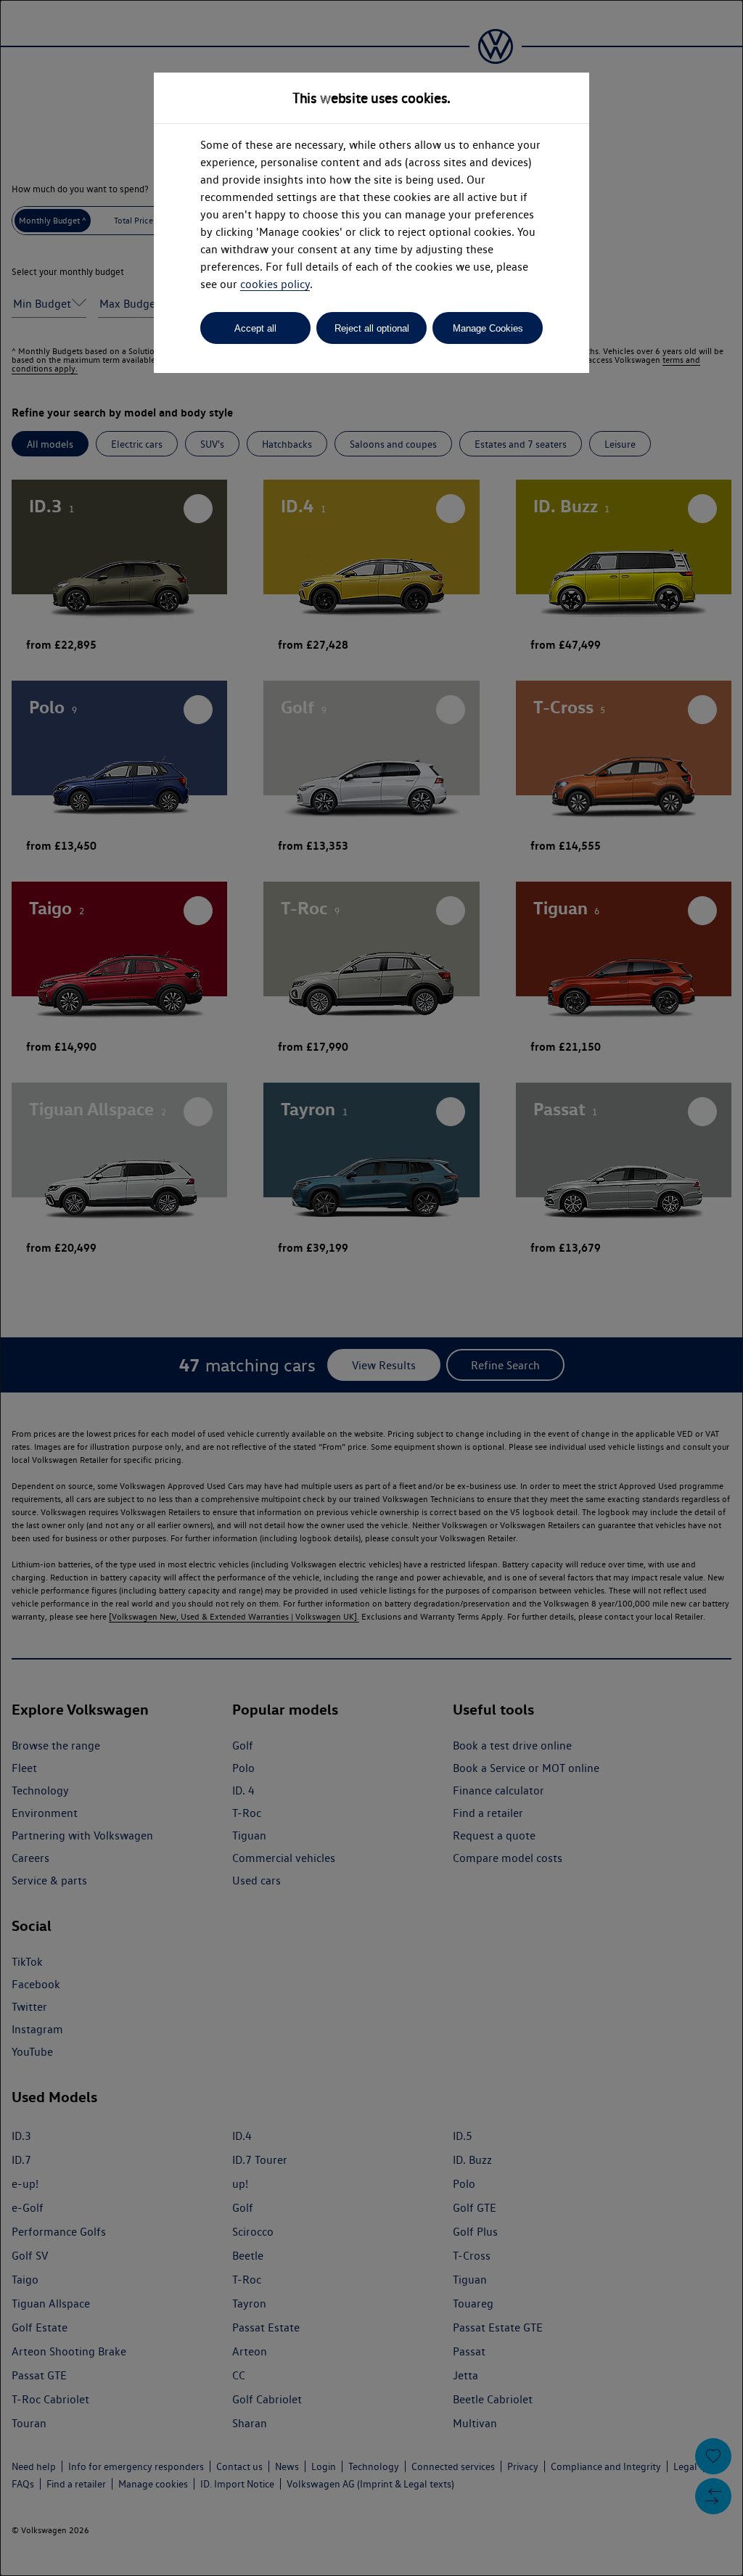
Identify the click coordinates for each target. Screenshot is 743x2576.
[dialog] (371, 1288)
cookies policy (275, 284)
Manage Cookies (488, 328)
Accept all (255, 328)
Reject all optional (372, 328)
